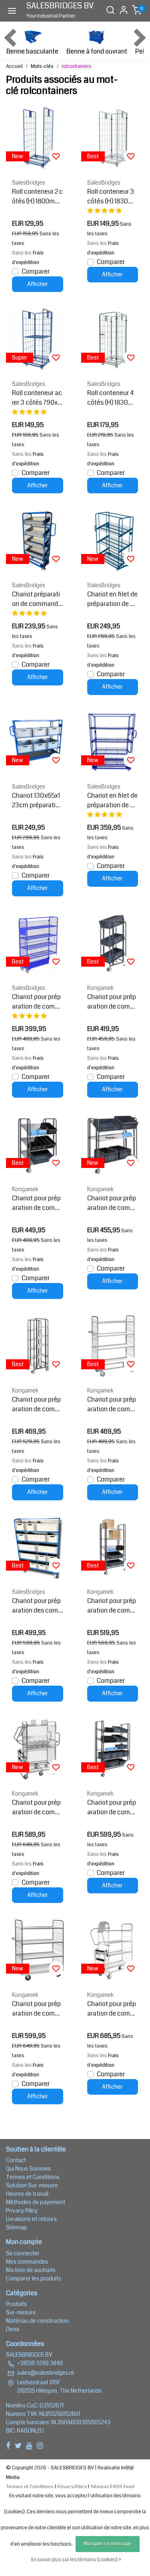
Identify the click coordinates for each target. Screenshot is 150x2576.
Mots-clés (42, 66)
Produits (16, 2304)
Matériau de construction (37, 2321)
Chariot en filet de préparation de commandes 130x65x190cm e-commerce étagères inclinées (113, 599)
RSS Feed (124, 2487)
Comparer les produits (34, 2278)
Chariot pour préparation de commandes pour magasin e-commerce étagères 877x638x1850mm (112, 1606)
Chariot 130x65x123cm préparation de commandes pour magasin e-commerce (37, 800)
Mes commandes (27, 2262)
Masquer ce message (108, 2544)
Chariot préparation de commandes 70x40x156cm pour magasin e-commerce (37, 599)
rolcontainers (76, 66)
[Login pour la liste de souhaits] (56, 156)
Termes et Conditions (33, 2177)
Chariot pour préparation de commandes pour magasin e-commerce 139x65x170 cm (37, 2009)
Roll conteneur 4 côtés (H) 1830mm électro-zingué (112, 398)
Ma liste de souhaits (31, 2270)
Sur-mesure (21, 2312)
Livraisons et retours (31, 2219)
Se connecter (23, 2253)
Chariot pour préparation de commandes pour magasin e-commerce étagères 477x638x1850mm (37, 1404)
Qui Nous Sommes (28, 2169)
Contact (16, 2160)
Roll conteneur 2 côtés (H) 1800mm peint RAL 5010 (37, 197)
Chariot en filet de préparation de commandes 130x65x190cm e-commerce (113, 800)
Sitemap (16, 2227)
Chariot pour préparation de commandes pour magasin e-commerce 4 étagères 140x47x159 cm (112, 1404)
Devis (13, 2329)
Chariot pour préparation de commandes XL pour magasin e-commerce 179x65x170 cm (113, 2009)
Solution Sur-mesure (32, 2185)
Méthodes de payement (36, 2202)
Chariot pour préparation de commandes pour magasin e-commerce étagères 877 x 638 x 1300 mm (37, 1203)
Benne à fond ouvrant (97, 51)
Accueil (14, 66)
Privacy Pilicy (22, 2211)
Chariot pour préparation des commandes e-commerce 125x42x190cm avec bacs (37, 1606)
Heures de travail (27, 2194)
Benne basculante (32, 51)
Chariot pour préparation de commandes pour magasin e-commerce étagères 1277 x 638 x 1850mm (112, 1807)
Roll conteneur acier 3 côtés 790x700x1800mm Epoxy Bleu (37, 398)
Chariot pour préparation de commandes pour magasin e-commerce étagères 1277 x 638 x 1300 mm (112, 1203)
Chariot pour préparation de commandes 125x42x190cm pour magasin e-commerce (37, 1002)
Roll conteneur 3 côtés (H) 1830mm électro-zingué (112, 197)
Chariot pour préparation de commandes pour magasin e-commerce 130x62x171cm (37, 1807)
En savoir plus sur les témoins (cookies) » (76, 2560)
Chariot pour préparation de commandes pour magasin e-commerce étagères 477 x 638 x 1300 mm (112, 1002)
